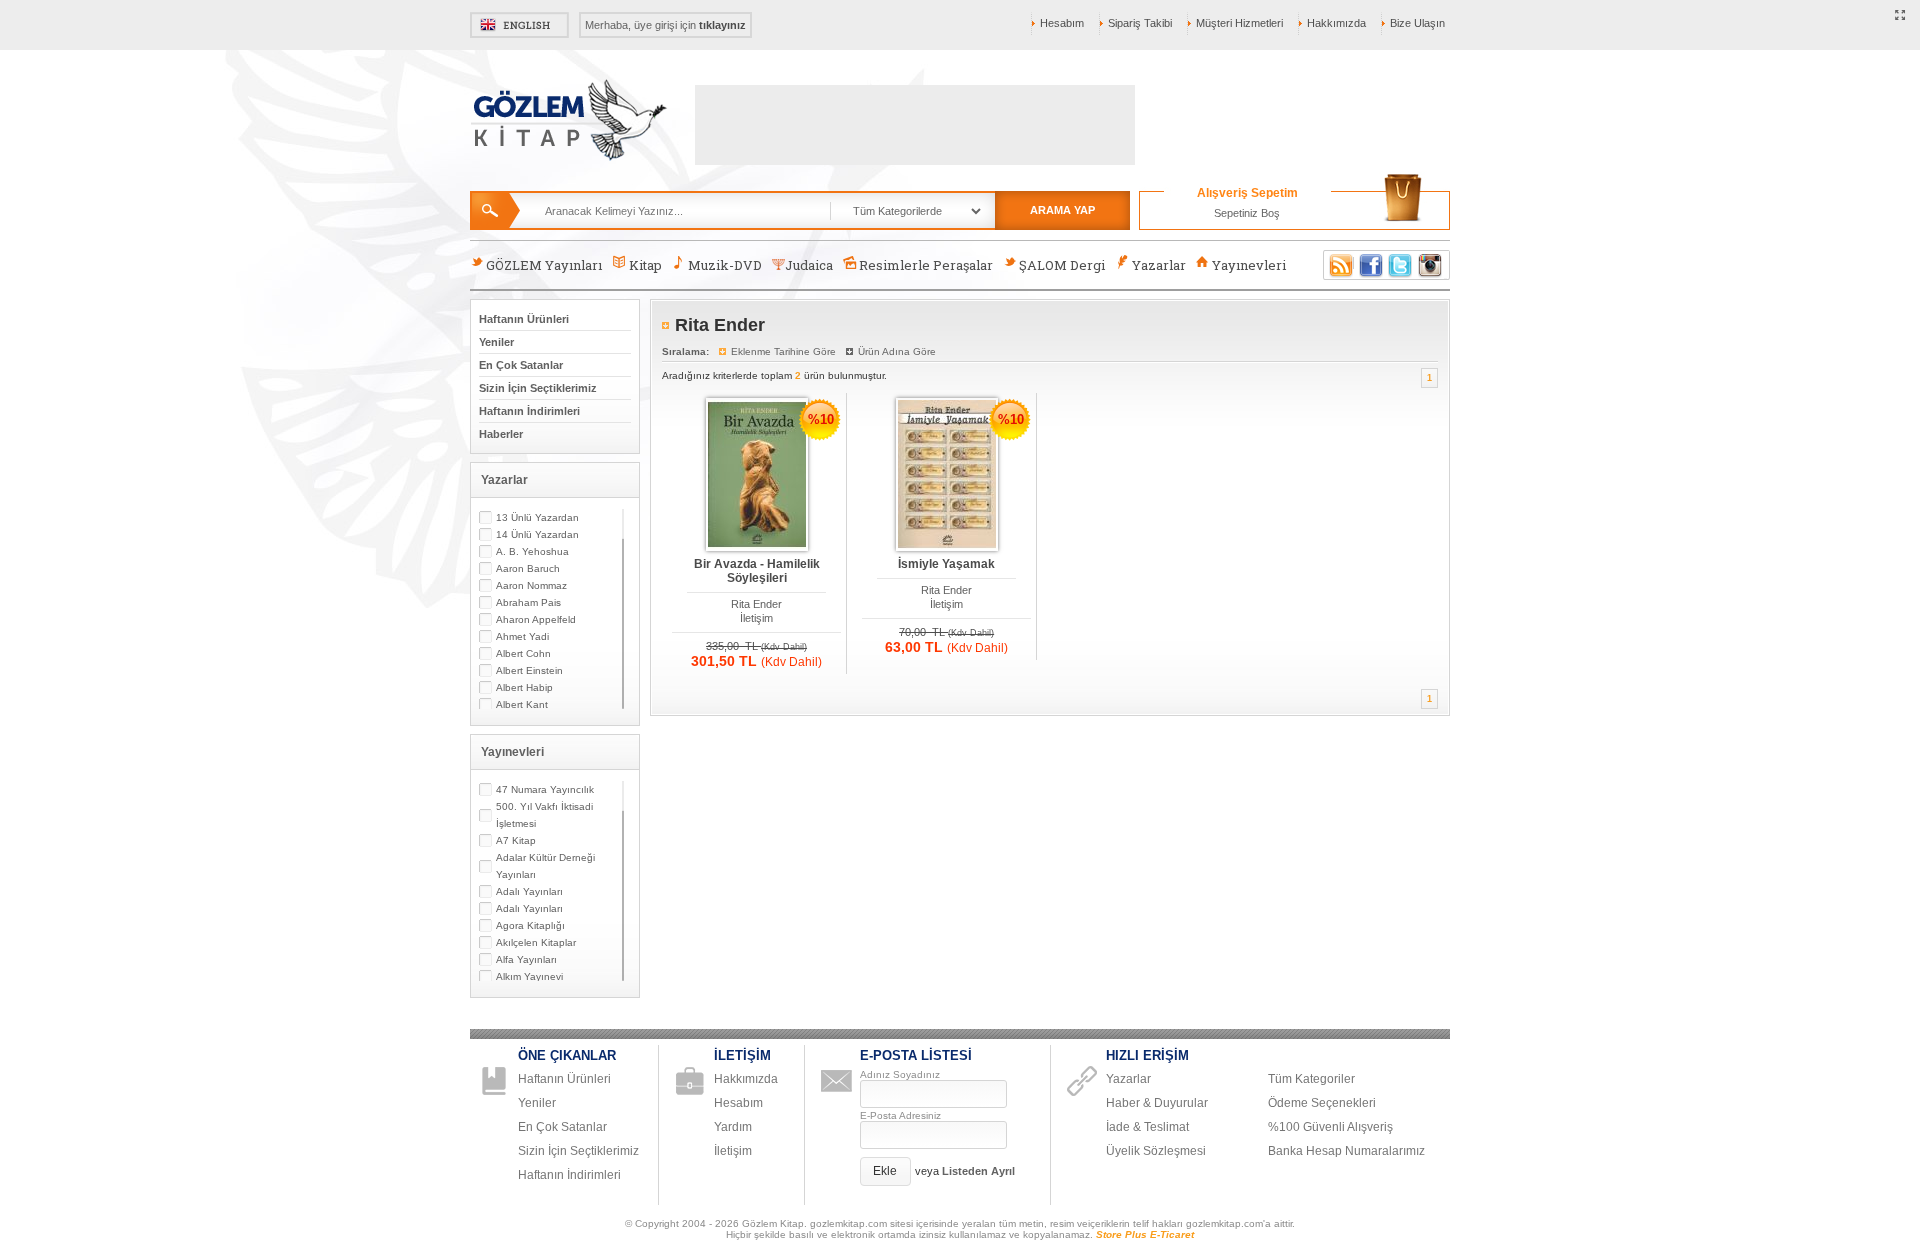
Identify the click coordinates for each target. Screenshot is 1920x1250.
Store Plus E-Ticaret (1145, 1234)
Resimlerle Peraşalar (926, 265)
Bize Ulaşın (1417, 23)
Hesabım (1062, 23)
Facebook (1371, 265)
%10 (821, 419)
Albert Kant (522, 704)
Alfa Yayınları (526, 959)
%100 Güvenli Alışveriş (1330, 1127)
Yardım (733, 1127)
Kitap (645, 265)
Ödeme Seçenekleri (1322, 1103)
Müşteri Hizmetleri (1239, 23)
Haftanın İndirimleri (529, 411)
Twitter (1401, 265)
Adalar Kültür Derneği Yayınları (545, 866)
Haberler (501, 434)
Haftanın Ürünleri (524, 319)
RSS (1338, 265)
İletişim (756, 618)
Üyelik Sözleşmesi (1156, 1151)
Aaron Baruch (528, 568)
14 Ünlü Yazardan (537, 534)
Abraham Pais (528, 602)
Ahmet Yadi (522, 636)
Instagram (1431, 265)
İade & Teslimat (1147, 1127)
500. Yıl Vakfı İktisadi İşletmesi (544, 815)
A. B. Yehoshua (532, 551)
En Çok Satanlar (521, 365)
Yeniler (496, 342)
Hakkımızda (1336, 23)
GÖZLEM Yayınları (544, 265)
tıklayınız (722, 25)
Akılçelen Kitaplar (536, 942)
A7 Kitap (516, 840)
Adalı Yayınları (529, 891)
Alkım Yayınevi (529, 976)
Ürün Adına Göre (897, 351)
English (519, 25)
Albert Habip (524, 687)
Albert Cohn (523, 653)
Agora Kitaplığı (530, 925)
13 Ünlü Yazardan (537, 517)
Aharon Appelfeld (536, 619)
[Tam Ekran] (1900, 16)
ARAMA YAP (1062, 210)
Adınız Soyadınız (900, 1074)
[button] (885, 1171)
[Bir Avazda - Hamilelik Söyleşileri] (757, 475)
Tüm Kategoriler (1311, 1079)
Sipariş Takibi (1140, 23)
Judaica (809, 265)
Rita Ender (756, 604)
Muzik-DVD (725, 265)
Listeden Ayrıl (978, 1171)
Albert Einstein (529, 670)
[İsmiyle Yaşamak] (947, 475)
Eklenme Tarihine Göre (783, 351)
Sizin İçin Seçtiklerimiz (538, 388)
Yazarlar (1159, 265)
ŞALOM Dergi (1062, 265)
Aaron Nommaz (531, 585)
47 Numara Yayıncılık (545, 789)
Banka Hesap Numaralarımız (1346, 1151)
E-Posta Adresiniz (900, 1115)
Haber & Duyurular (1157, 1103)
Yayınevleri (1249, 265)
